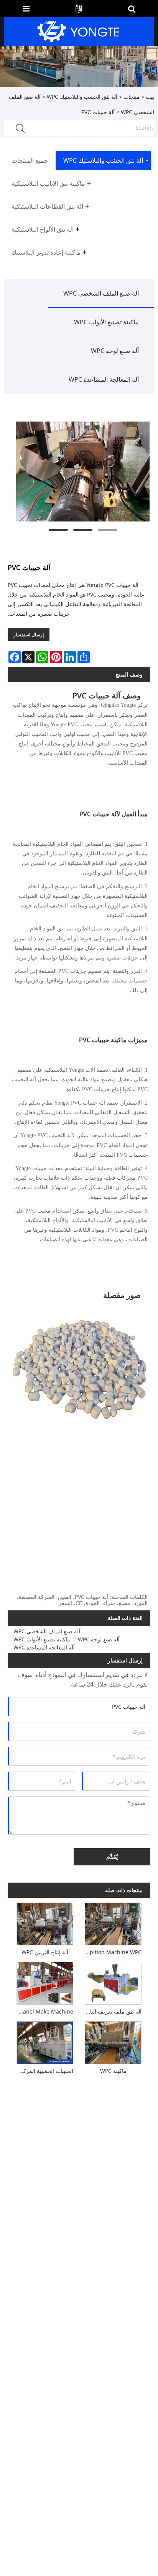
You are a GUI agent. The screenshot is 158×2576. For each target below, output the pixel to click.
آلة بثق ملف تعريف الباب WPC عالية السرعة (112, 2011)
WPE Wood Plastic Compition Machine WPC (112, 1952)
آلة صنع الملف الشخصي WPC (101, 293)
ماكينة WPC (113, 2071)
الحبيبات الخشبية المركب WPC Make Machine (43, 2071)
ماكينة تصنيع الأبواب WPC (106, 322)
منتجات (132, 97)
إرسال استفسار (29, 635)
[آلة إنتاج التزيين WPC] (45, 1922)
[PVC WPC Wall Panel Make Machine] (45, 1982)
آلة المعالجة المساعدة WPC (104, 379)
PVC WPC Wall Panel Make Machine (43, 2011)
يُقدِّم (112, 1857)
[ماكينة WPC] (113, 2041)
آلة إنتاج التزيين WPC (45, 1952)
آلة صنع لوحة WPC (115, 351)
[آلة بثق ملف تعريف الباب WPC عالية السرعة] (113, 1982)
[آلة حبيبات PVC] (83, 472)
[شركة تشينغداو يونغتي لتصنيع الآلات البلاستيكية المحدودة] (78, 31)
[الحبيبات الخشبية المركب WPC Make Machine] (45, 2041)
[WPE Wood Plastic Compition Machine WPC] (113, 1922)
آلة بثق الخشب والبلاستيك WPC (82, 97)
